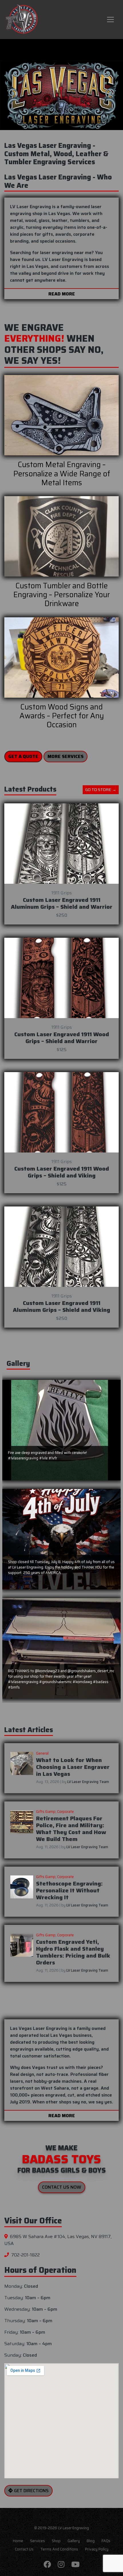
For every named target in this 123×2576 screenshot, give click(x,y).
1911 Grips (62, 893)
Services (37, 2541)
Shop (56, 2541)
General (42, 1753)
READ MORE (62, 294)
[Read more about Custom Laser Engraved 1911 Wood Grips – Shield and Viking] (61, 1112)
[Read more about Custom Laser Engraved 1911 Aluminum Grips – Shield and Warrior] (61, 844)
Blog (91, 2541)
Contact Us (24, 2549)
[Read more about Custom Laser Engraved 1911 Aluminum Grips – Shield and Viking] (61, 1247)
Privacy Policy (97, 2549)
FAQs (106, 2541)
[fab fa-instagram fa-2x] (61, 2565)
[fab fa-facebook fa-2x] (47, 2565)
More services (66, 756)
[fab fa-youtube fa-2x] (75, 2565)
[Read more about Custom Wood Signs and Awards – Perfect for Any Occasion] (61, 657)
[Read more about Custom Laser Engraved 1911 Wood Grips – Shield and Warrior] (61, 978)
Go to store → (101, 790)
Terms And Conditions (59, 2549)
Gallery (74, 2541)
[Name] (110, 20)
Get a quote (23, 756)
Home (18, 2541)
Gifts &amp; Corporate (55, 1812)
